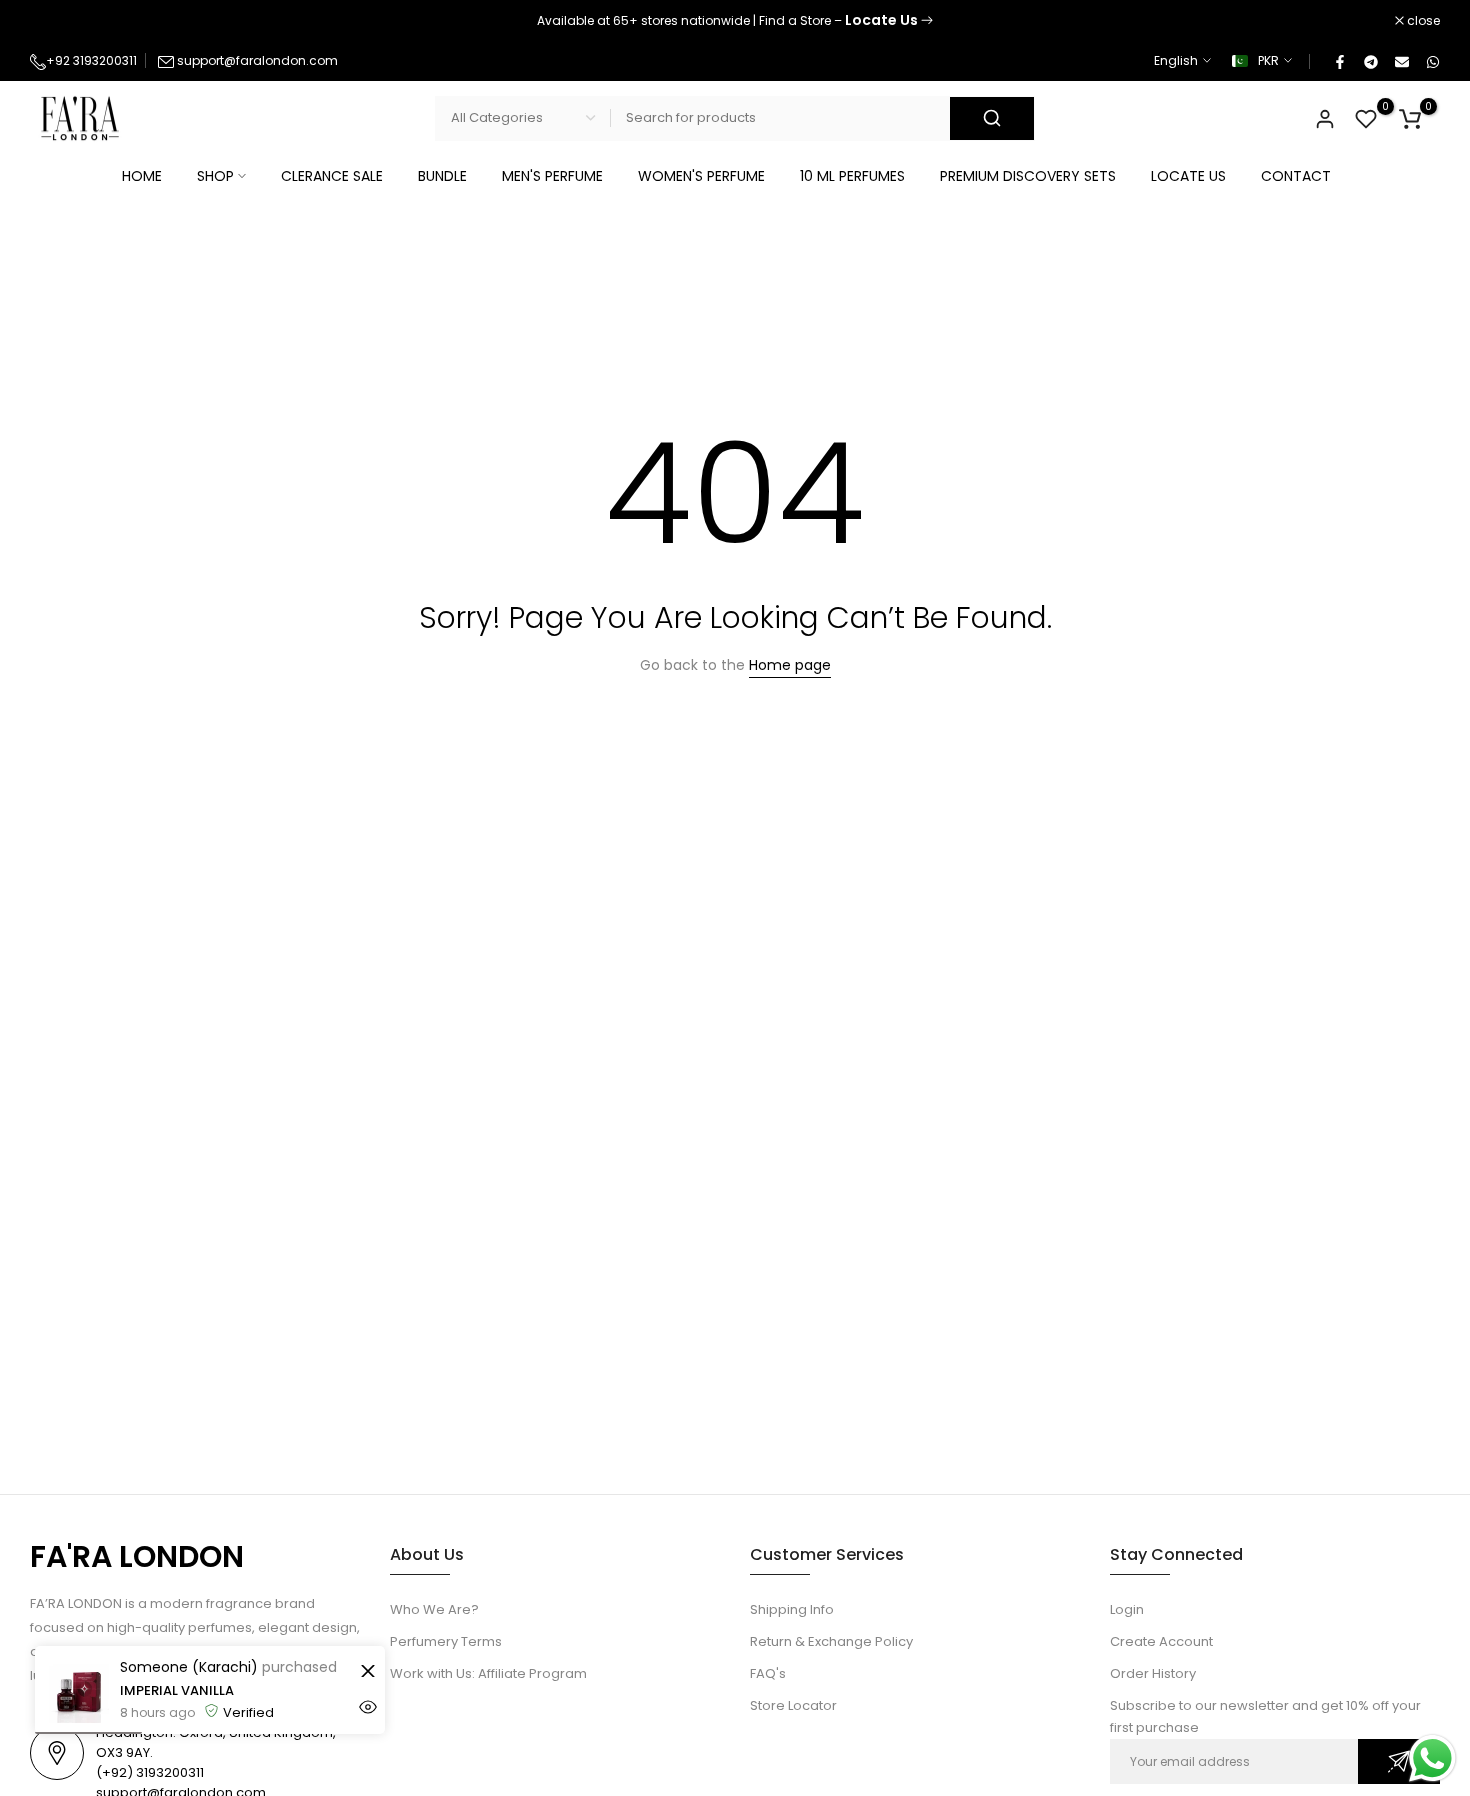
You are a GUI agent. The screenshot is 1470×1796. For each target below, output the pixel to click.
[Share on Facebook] (1339, 61)
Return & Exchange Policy (831, 1641)
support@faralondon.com (257, 60)
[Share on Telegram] (1370, 61)
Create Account (1161, 1641)
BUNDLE (442, 176)
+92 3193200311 (91, 60)
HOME (142, 176)
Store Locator (793, 1705)
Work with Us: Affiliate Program (488, 1673)
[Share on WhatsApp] (1432, 61)
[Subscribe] (1399, 1761)
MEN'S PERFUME (552, 176)
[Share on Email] (1401, 61)
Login (1127, 1609)
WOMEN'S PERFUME (701, 176)
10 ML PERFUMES (852, 176)
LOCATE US (1188, 176)
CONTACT (1296, 176)
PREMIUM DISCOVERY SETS (1028, 176)
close (57, 21)
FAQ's (768, 1673)
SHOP (215, 176)
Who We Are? (434, 1609)
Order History (1153, 1673)
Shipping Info (792, 1609)
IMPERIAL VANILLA (177, 1690)
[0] (1366, 119)
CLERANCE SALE (332, 176)
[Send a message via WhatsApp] (1432, 1758)
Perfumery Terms (446, 1641)
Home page (790, 665)
